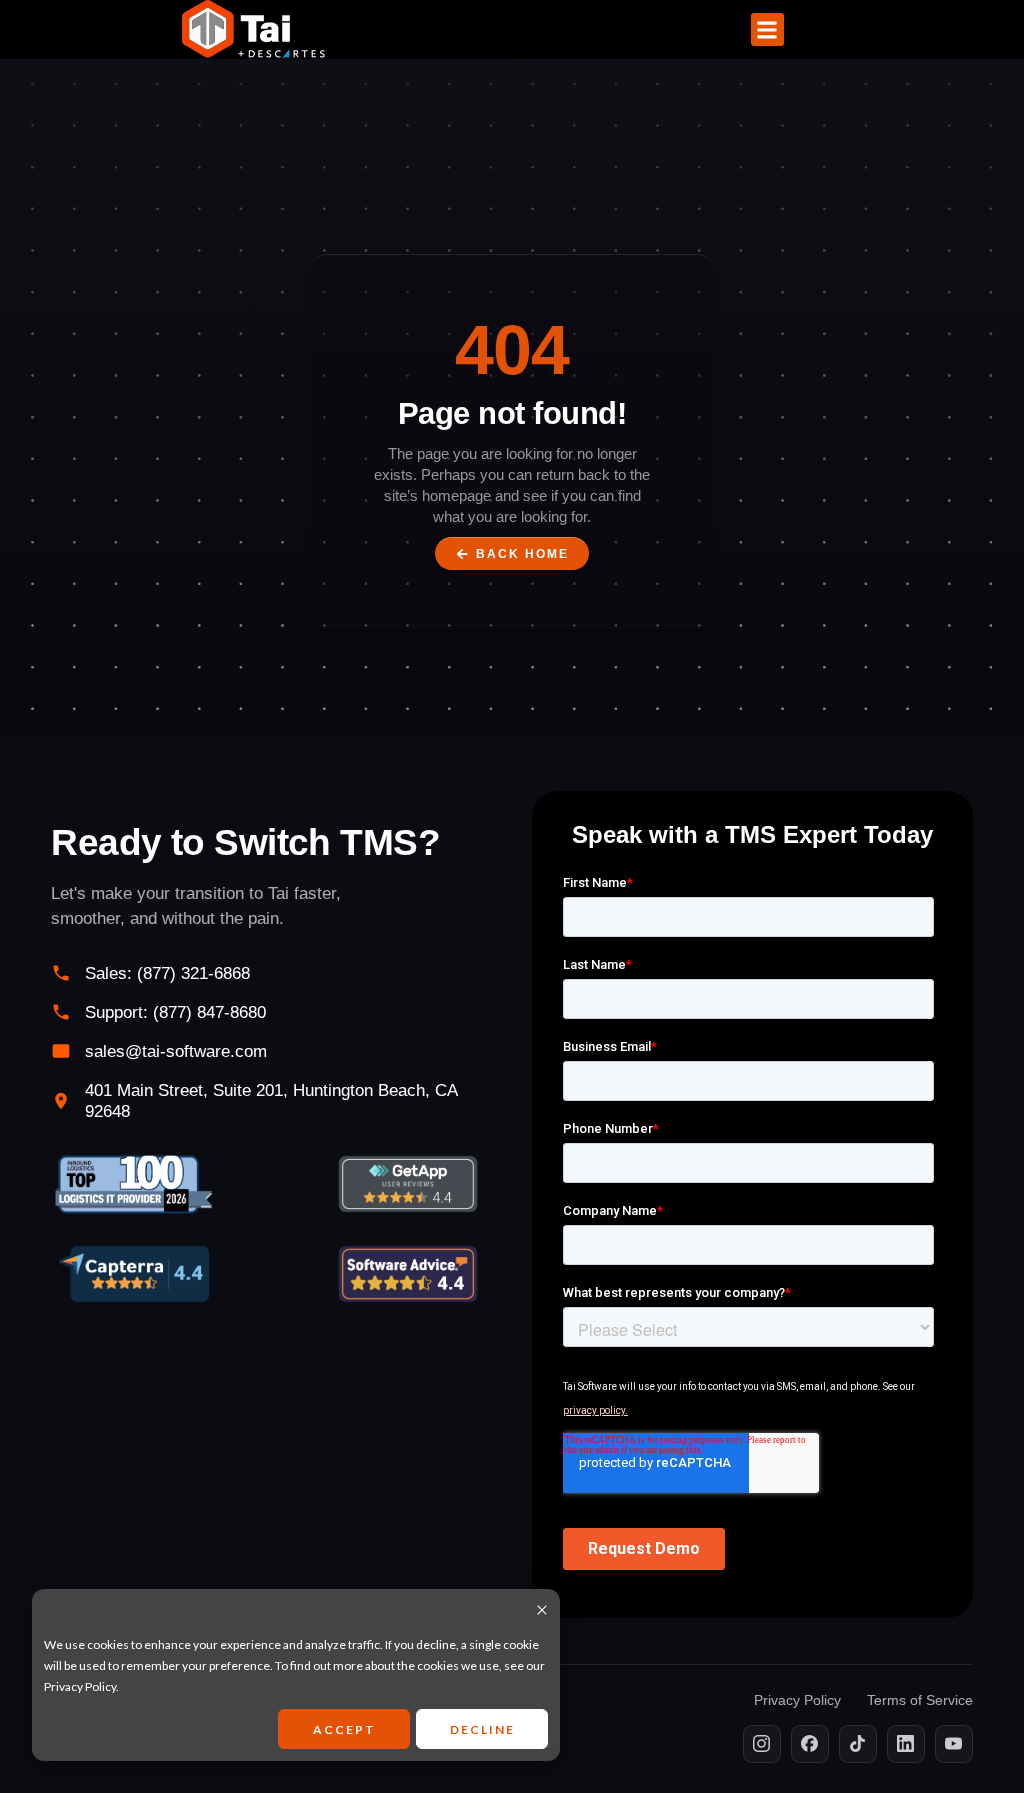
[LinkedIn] (906, 1744)
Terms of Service (920, 1700)
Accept (344, 1729)
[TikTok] (858, 1744)
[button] (767, 29)
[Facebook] (810, 1744)
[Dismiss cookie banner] (542, 1611)
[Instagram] (762, 1744)
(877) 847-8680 (209, 1012)
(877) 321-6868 (193, 973)
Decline (482, 1729)
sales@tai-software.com (176, 1051)
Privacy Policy (80, 1686)
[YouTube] (954, 1744)
